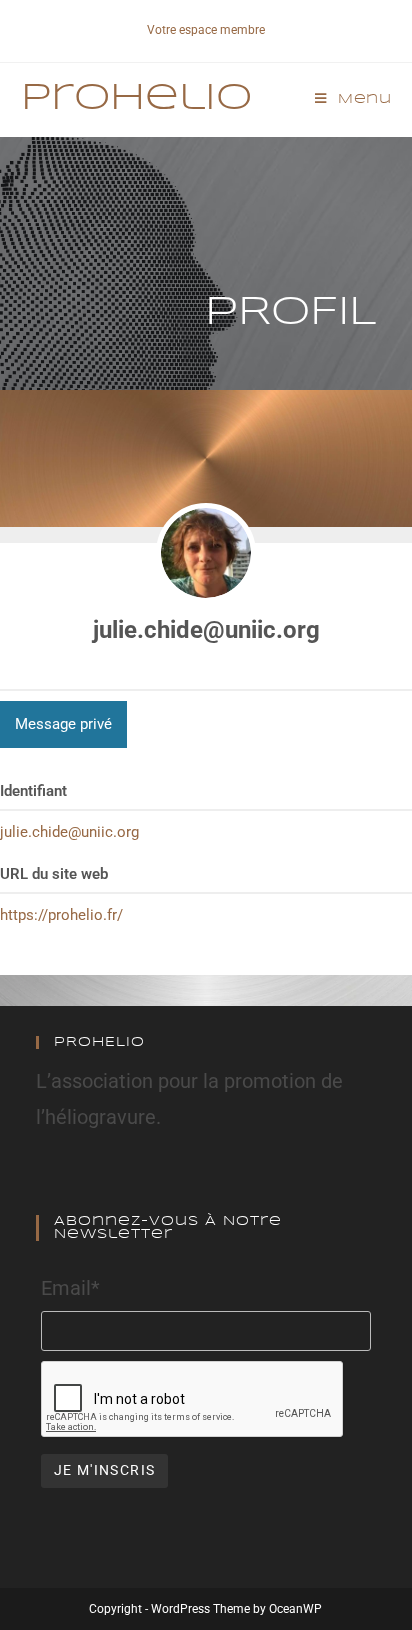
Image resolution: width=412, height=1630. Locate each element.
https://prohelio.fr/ (61, 915)
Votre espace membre (206, 30)
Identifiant (33, 791)
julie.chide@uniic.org (206, 630)
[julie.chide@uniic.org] (206, 553)
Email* (70, 1288)
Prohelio (136, 99)
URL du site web (54, 874)
